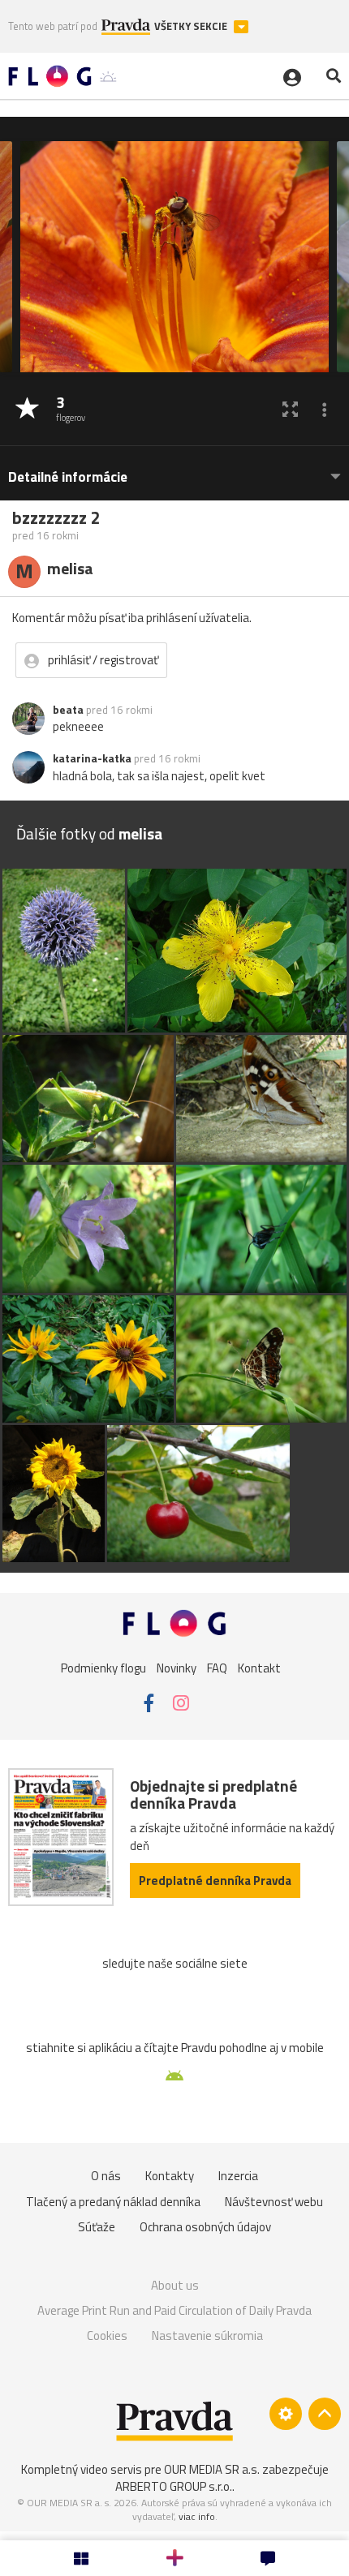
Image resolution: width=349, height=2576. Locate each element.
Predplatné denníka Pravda (215, 1880)
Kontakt (259, 1668)
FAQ (217, 1668)
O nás (106, 2176)
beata (68, 710)
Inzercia (238, 2176)
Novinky (177, 1668)
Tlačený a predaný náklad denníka (113, 2202)
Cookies (107, 2336)
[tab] (174, 469)
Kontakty (170, 2176)
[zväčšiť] (290, 409)
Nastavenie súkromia (207, 2336)
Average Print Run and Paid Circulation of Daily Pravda (174, 2310)
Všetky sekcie (192, 26)
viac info (197, 2516)
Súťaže (97, 2227)
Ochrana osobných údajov (205, 2227)
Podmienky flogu (103, 1668)
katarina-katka (92, 758)
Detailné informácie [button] (68, 477)
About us (175, 2285)
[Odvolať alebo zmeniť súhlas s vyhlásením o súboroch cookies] (286, 2414)
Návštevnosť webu (274, 2202)
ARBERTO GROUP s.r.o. (174, 2486)
